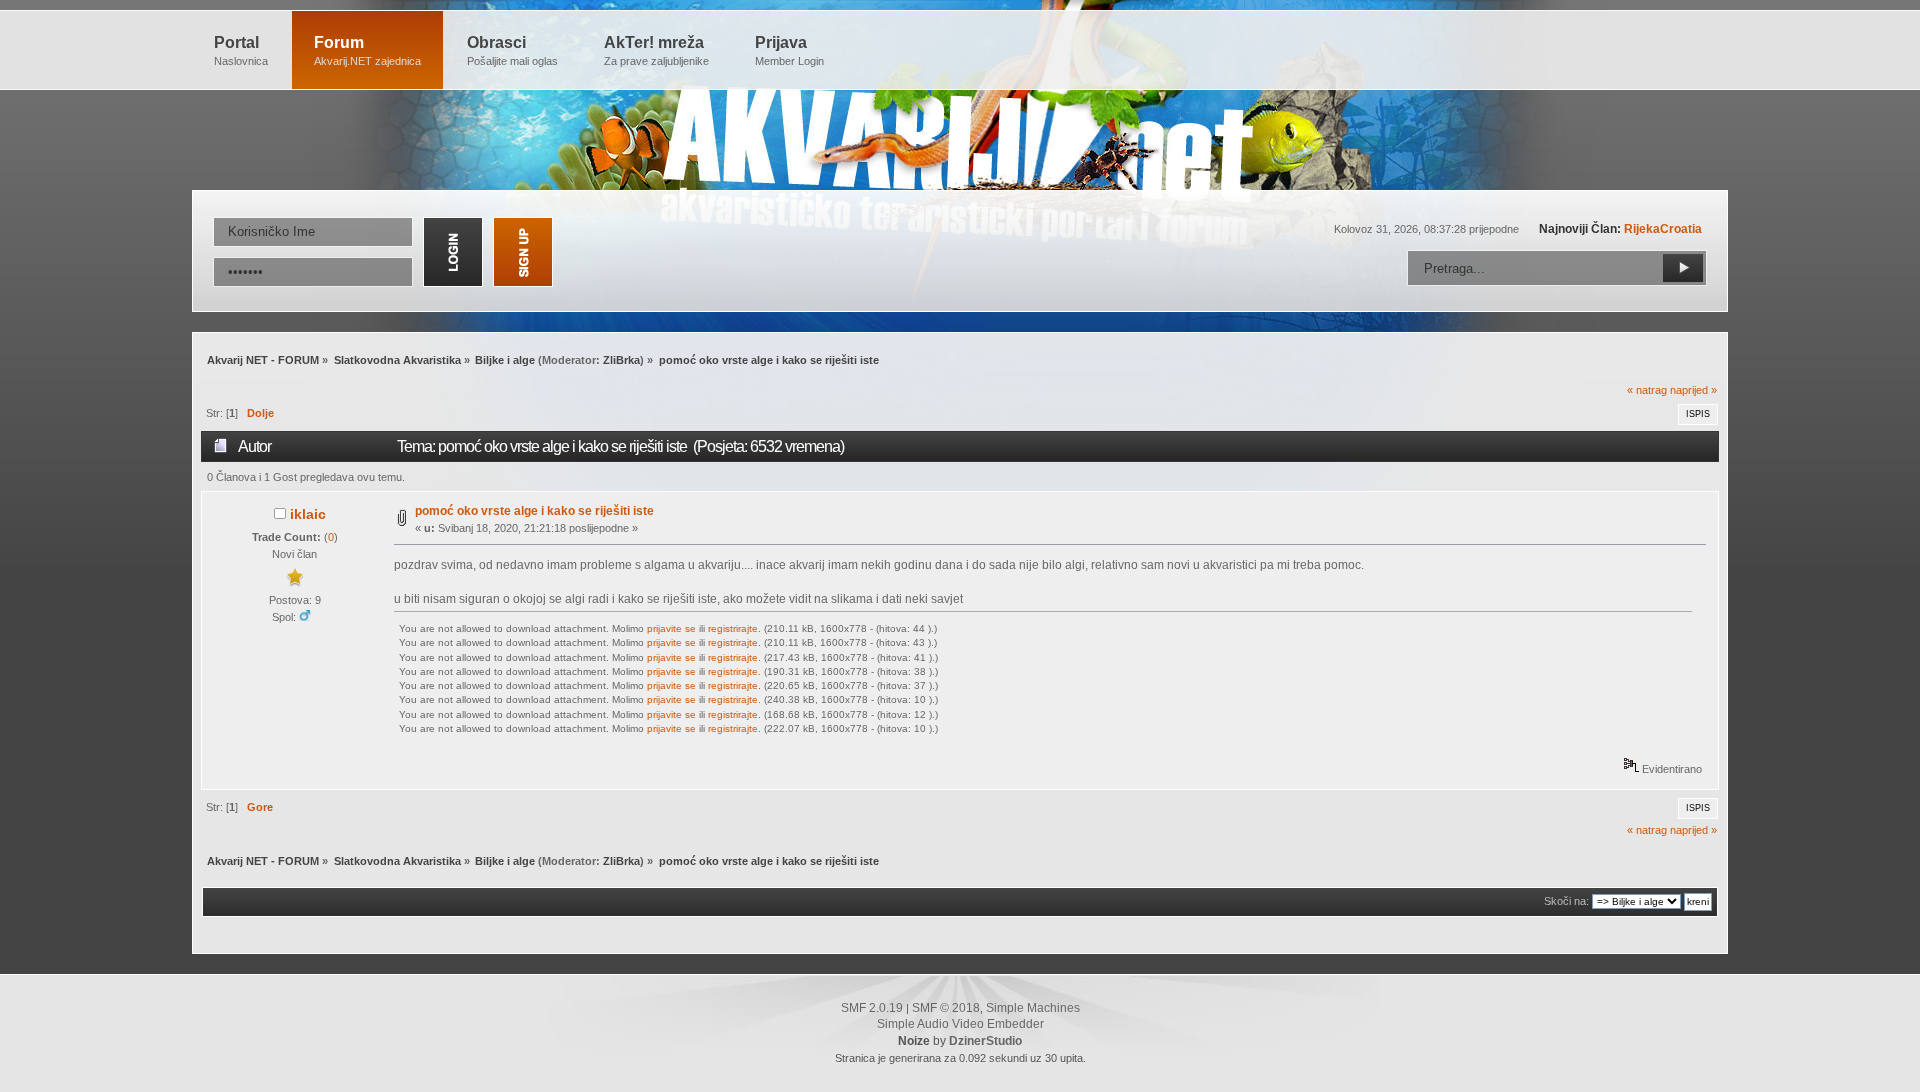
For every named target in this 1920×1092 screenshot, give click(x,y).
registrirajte (733, 628)
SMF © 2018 (946, 1008)
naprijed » (1693, 390)
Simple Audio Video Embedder (960, 1024)
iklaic (308, 514)
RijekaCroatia (1663, 229)
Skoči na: (1566, 901)
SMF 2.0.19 (872, 1008)
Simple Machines (1033, 1008)
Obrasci (512, 50)
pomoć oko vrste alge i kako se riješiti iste (534, 511)
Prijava (789, 50)
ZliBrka (621, 360)
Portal (241, 50)
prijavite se (671, 628)
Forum (367, 50)
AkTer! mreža (656, 50)
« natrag (1647, 390)
